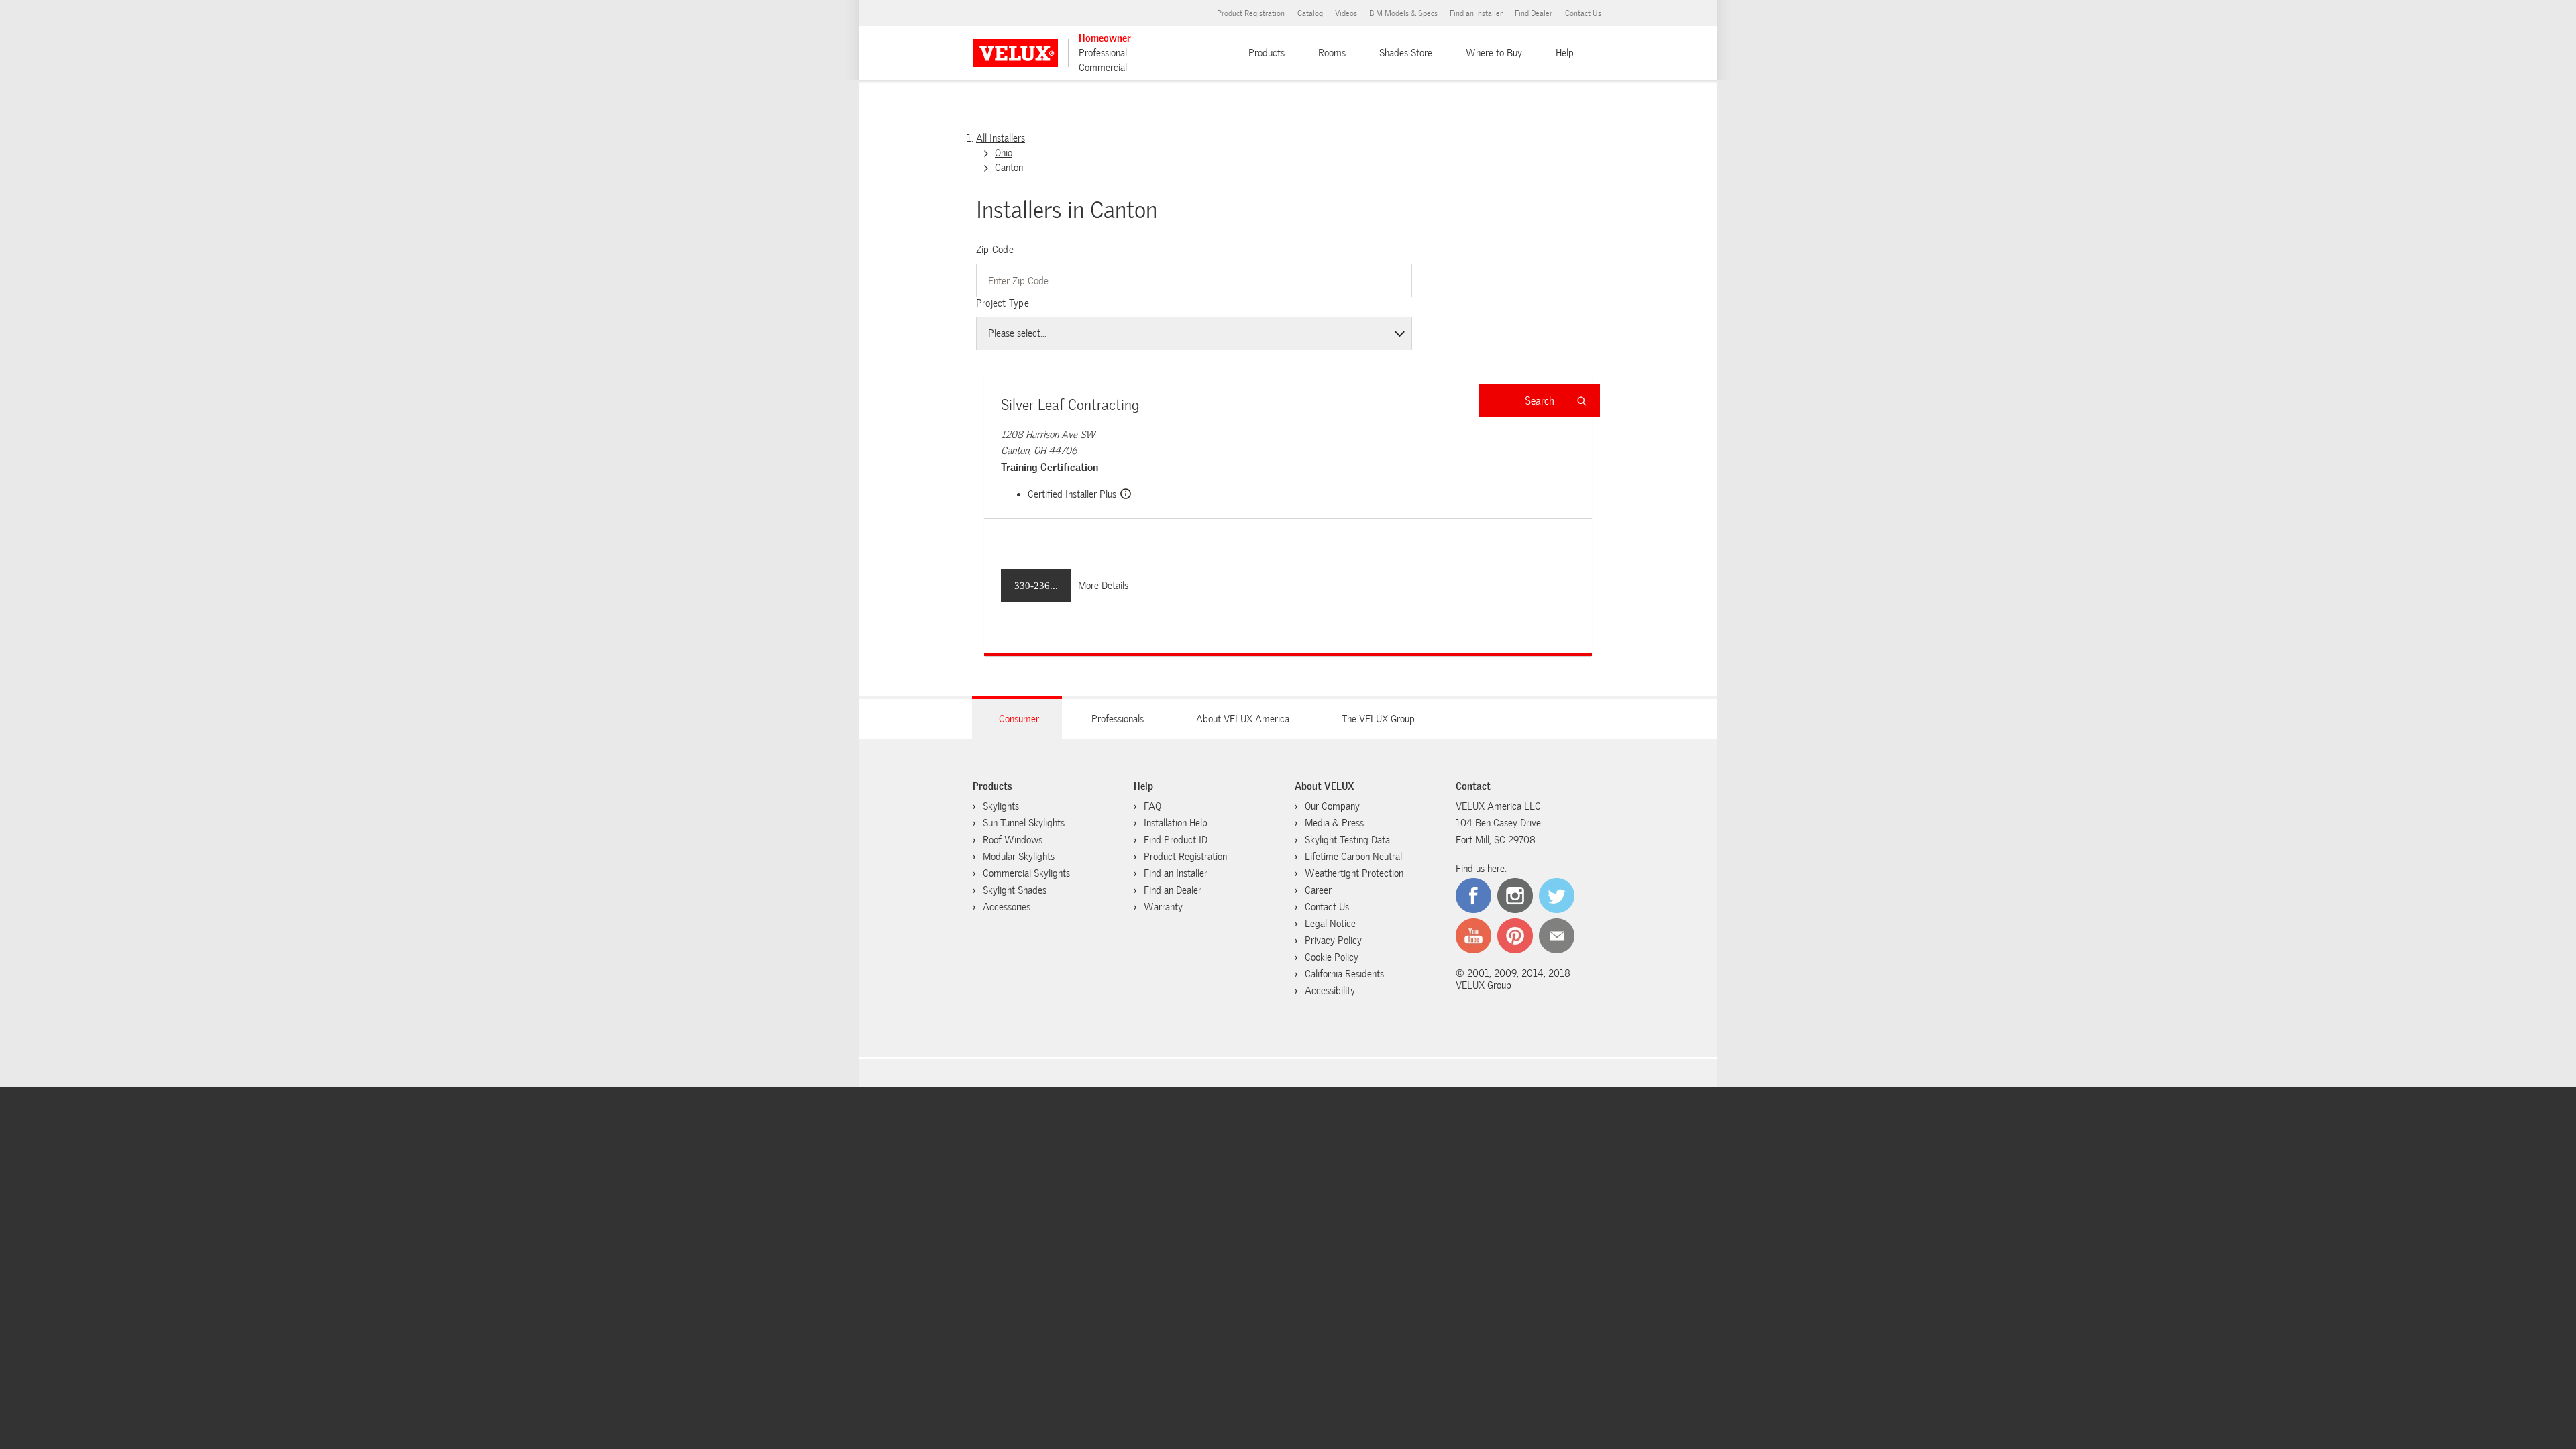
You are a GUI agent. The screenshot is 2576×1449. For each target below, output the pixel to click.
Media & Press (1334, 823)
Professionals (1118, 719)
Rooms (1332, 53)
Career (1318, 890)
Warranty (1163, 907)
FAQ (1152, 806)
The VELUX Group (1378, 719)
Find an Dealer (1173, 890)
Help (1565, 53)
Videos (1346, 13)
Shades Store (1406, 53)
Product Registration (1251, 13)
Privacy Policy (1333, 941)
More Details (1103, 586)
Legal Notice (1330, 924)
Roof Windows (1013, 840)
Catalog (1310, 13)
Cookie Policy (1332, 957)
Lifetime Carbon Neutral (1353, 857)
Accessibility (1330, 991)
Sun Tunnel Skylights (1024, 823)
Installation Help (1176, 823)
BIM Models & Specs (1403, 13)
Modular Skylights (1019, 857)
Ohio (1004, 153)
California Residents (1344, 974)
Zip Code (995, 250)
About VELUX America (1243, 719)
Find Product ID (1176, 840)
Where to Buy (1494, 53)
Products (1267, 53)
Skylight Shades (1015, 890)
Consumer (1019, 719)
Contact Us (1583, 13)
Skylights (1001, 806)
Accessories (1007, 907)
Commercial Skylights (1026, 873)
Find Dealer (1534, 13)
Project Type (1003, 303)
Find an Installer (1476, 13)
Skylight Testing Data (1347, 840)
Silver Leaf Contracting (1070, 405)
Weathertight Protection (1354, 873)
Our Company (1332, 806)
